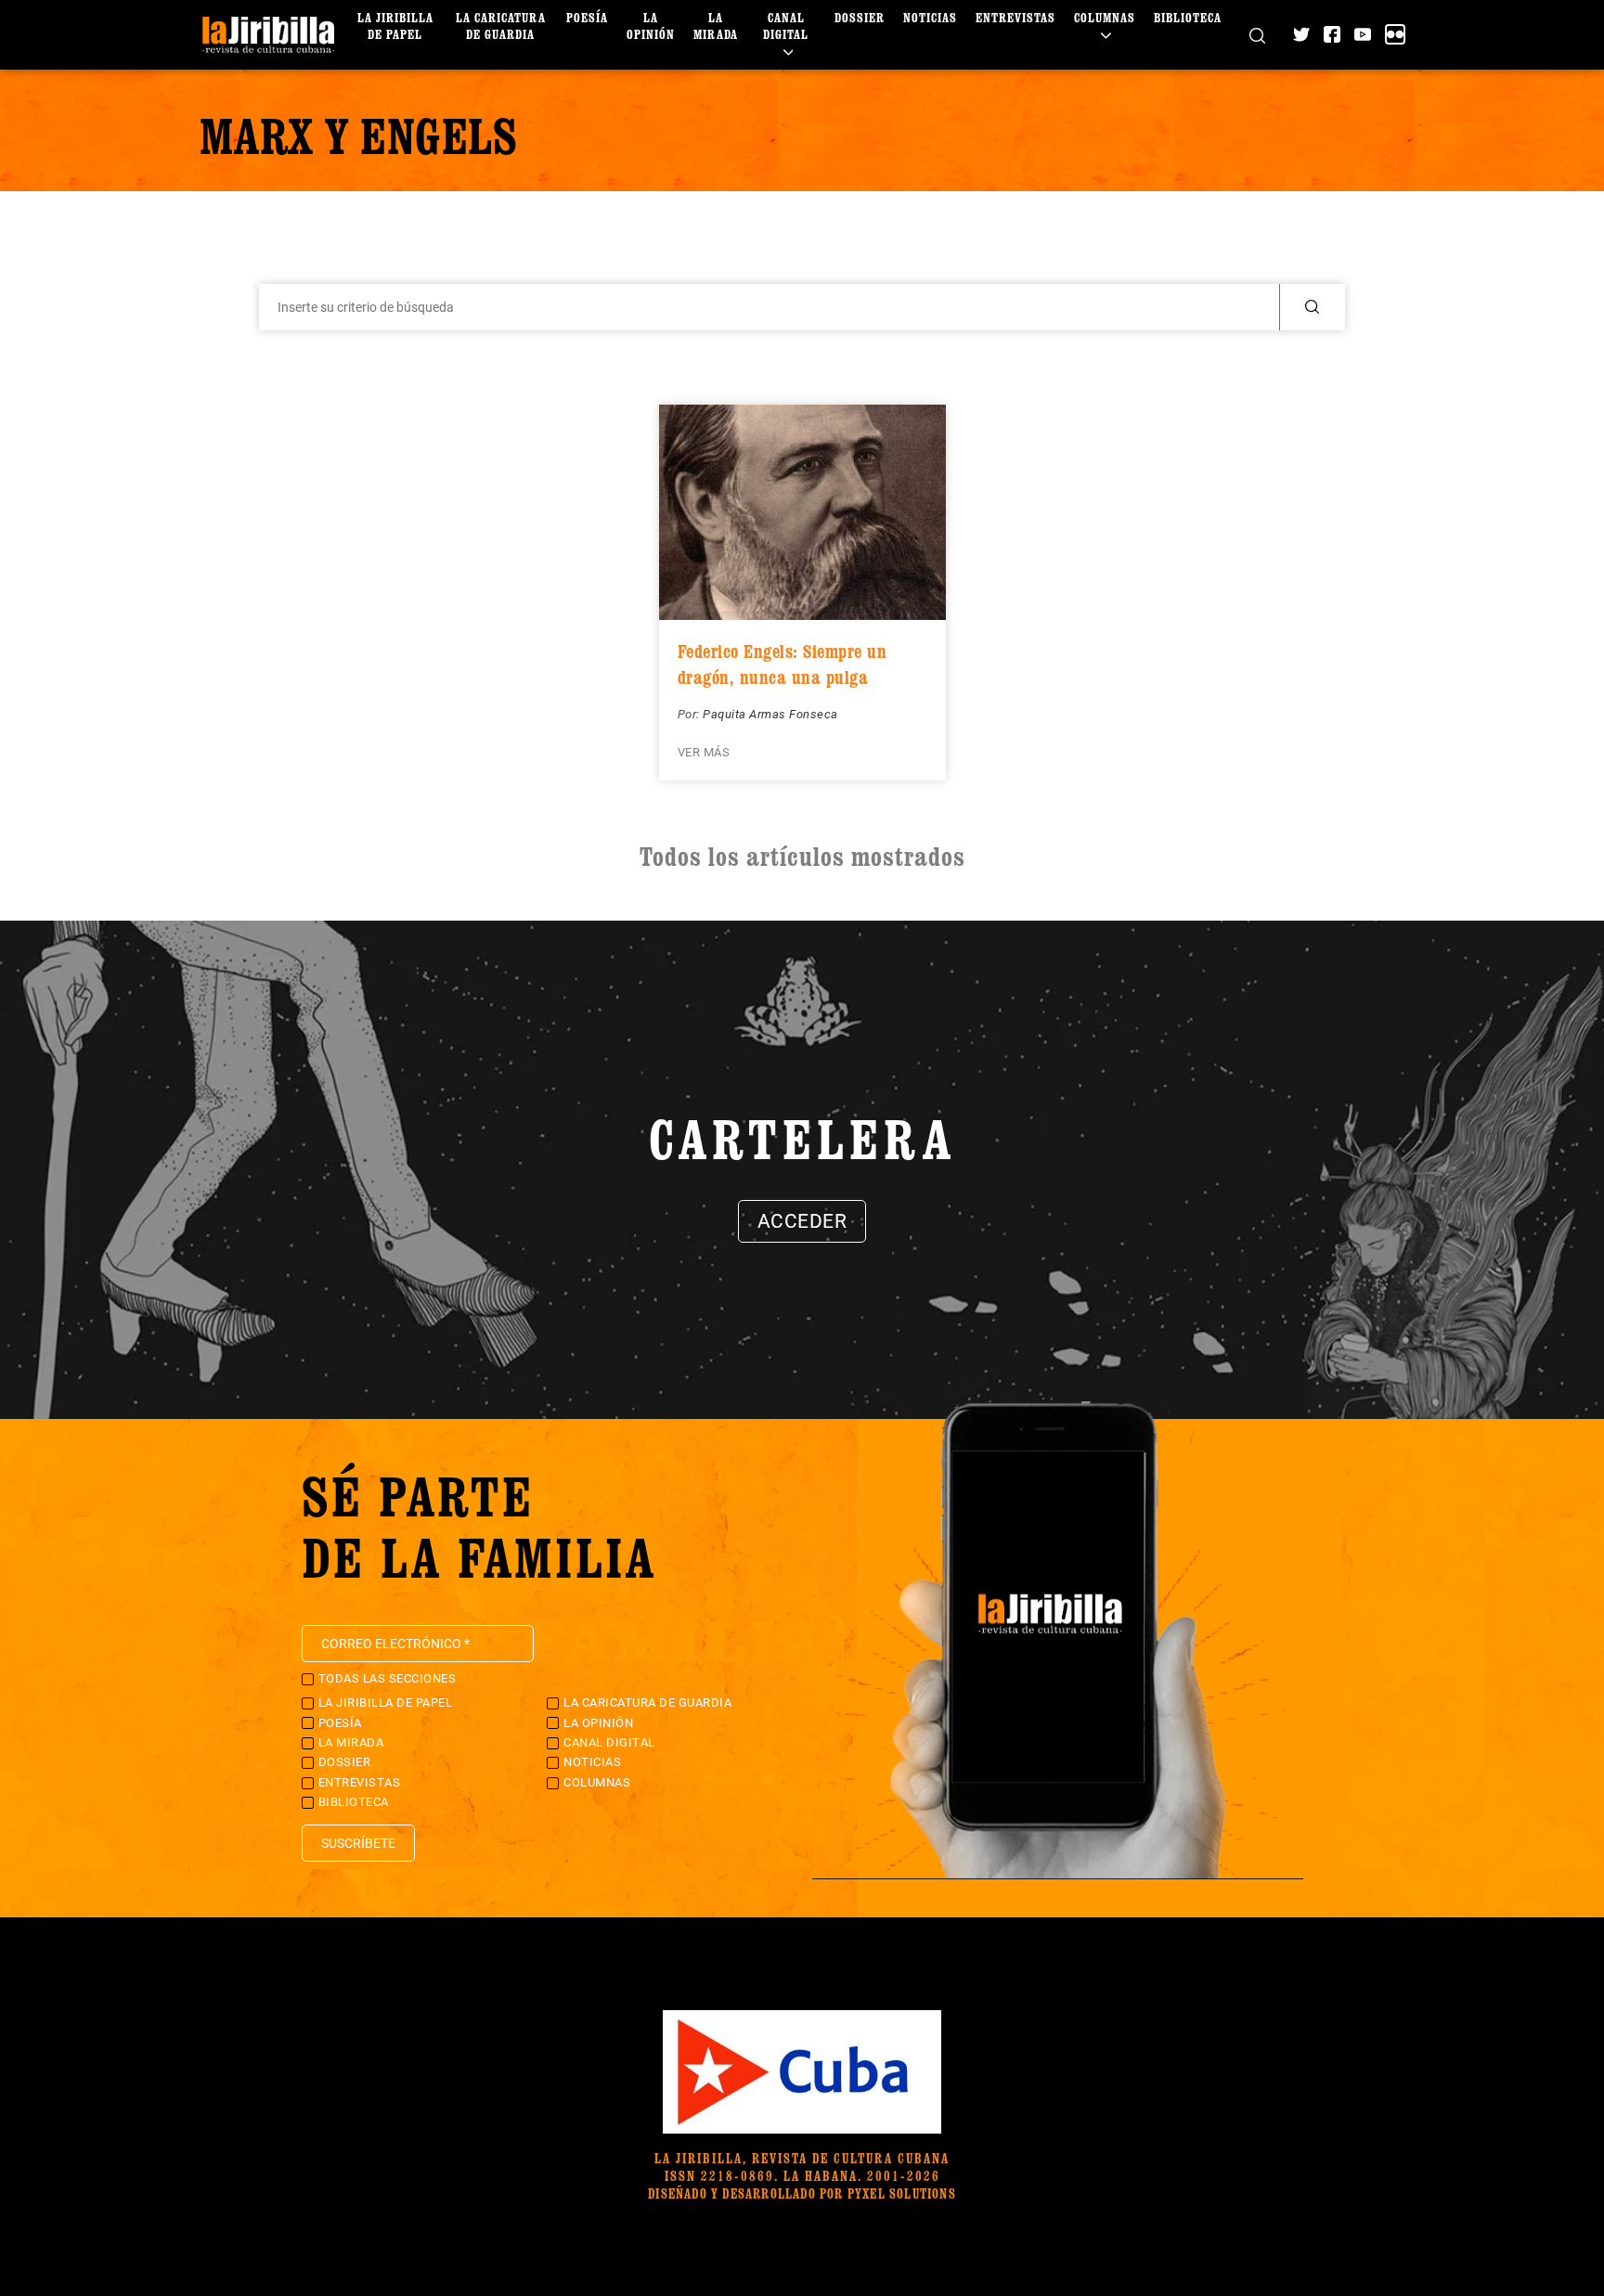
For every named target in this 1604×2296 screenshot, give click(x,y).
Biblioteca (1188, 17)
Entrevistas (1015, 17)
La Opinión (651, 26)
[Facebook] (1332, 34)
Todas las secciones (388, 1678)
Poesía (587, 17)
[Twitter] (1301, 34)
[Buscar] (1257, 35)
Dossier (860, 17)
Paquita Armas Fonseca (770, 714)
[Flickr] (1395, 34)
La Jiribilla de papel (395, 26)
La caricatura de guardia (501, 26)
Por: (691, 714)
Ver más (704, 752)
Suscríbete (358, 1843)
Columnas (1105, 17)
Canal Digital (786, 26)
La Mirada (716, 26)
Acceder (802, 1221)
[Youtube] (1363, 34)
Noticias (930, 17)
